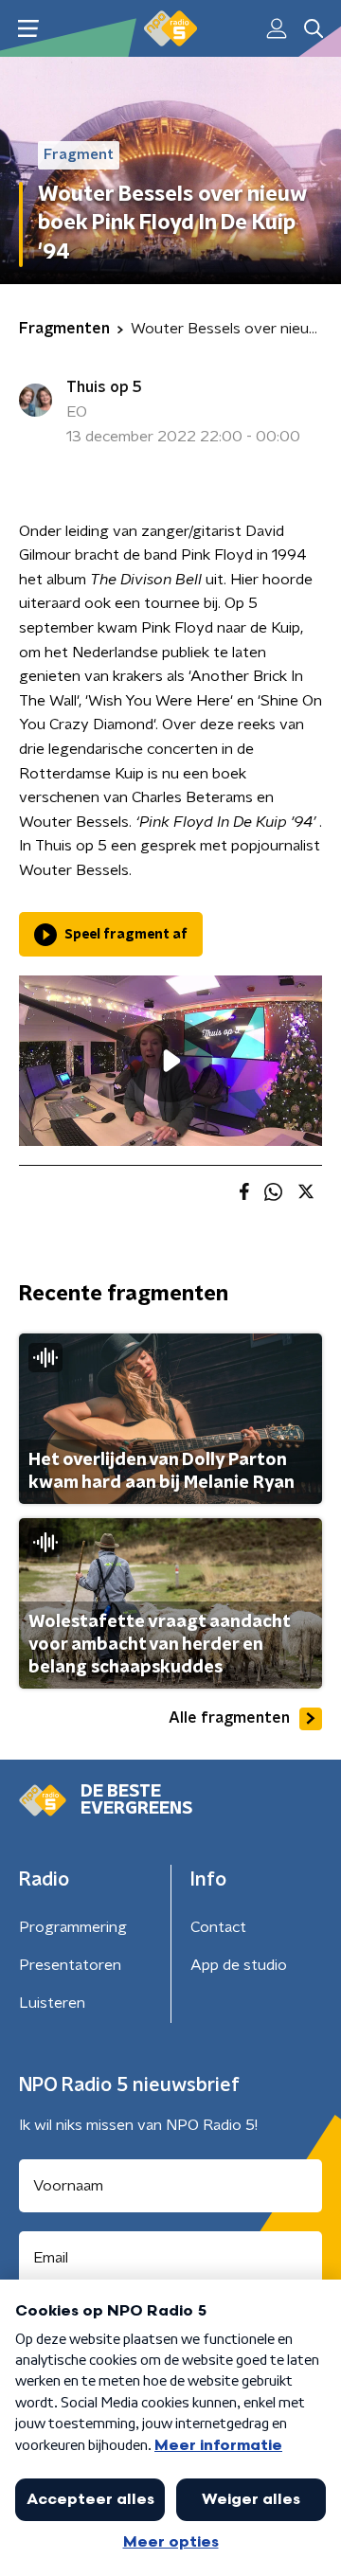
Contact (218, 1927)
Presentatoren (70, 1965)
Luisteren (52, 2003)
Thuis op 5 (104, 387)
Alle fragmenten (229, 1718)
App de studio (239, 1965)
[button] (28, 29)
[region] (170, 1061)
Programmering (73, 1927)
